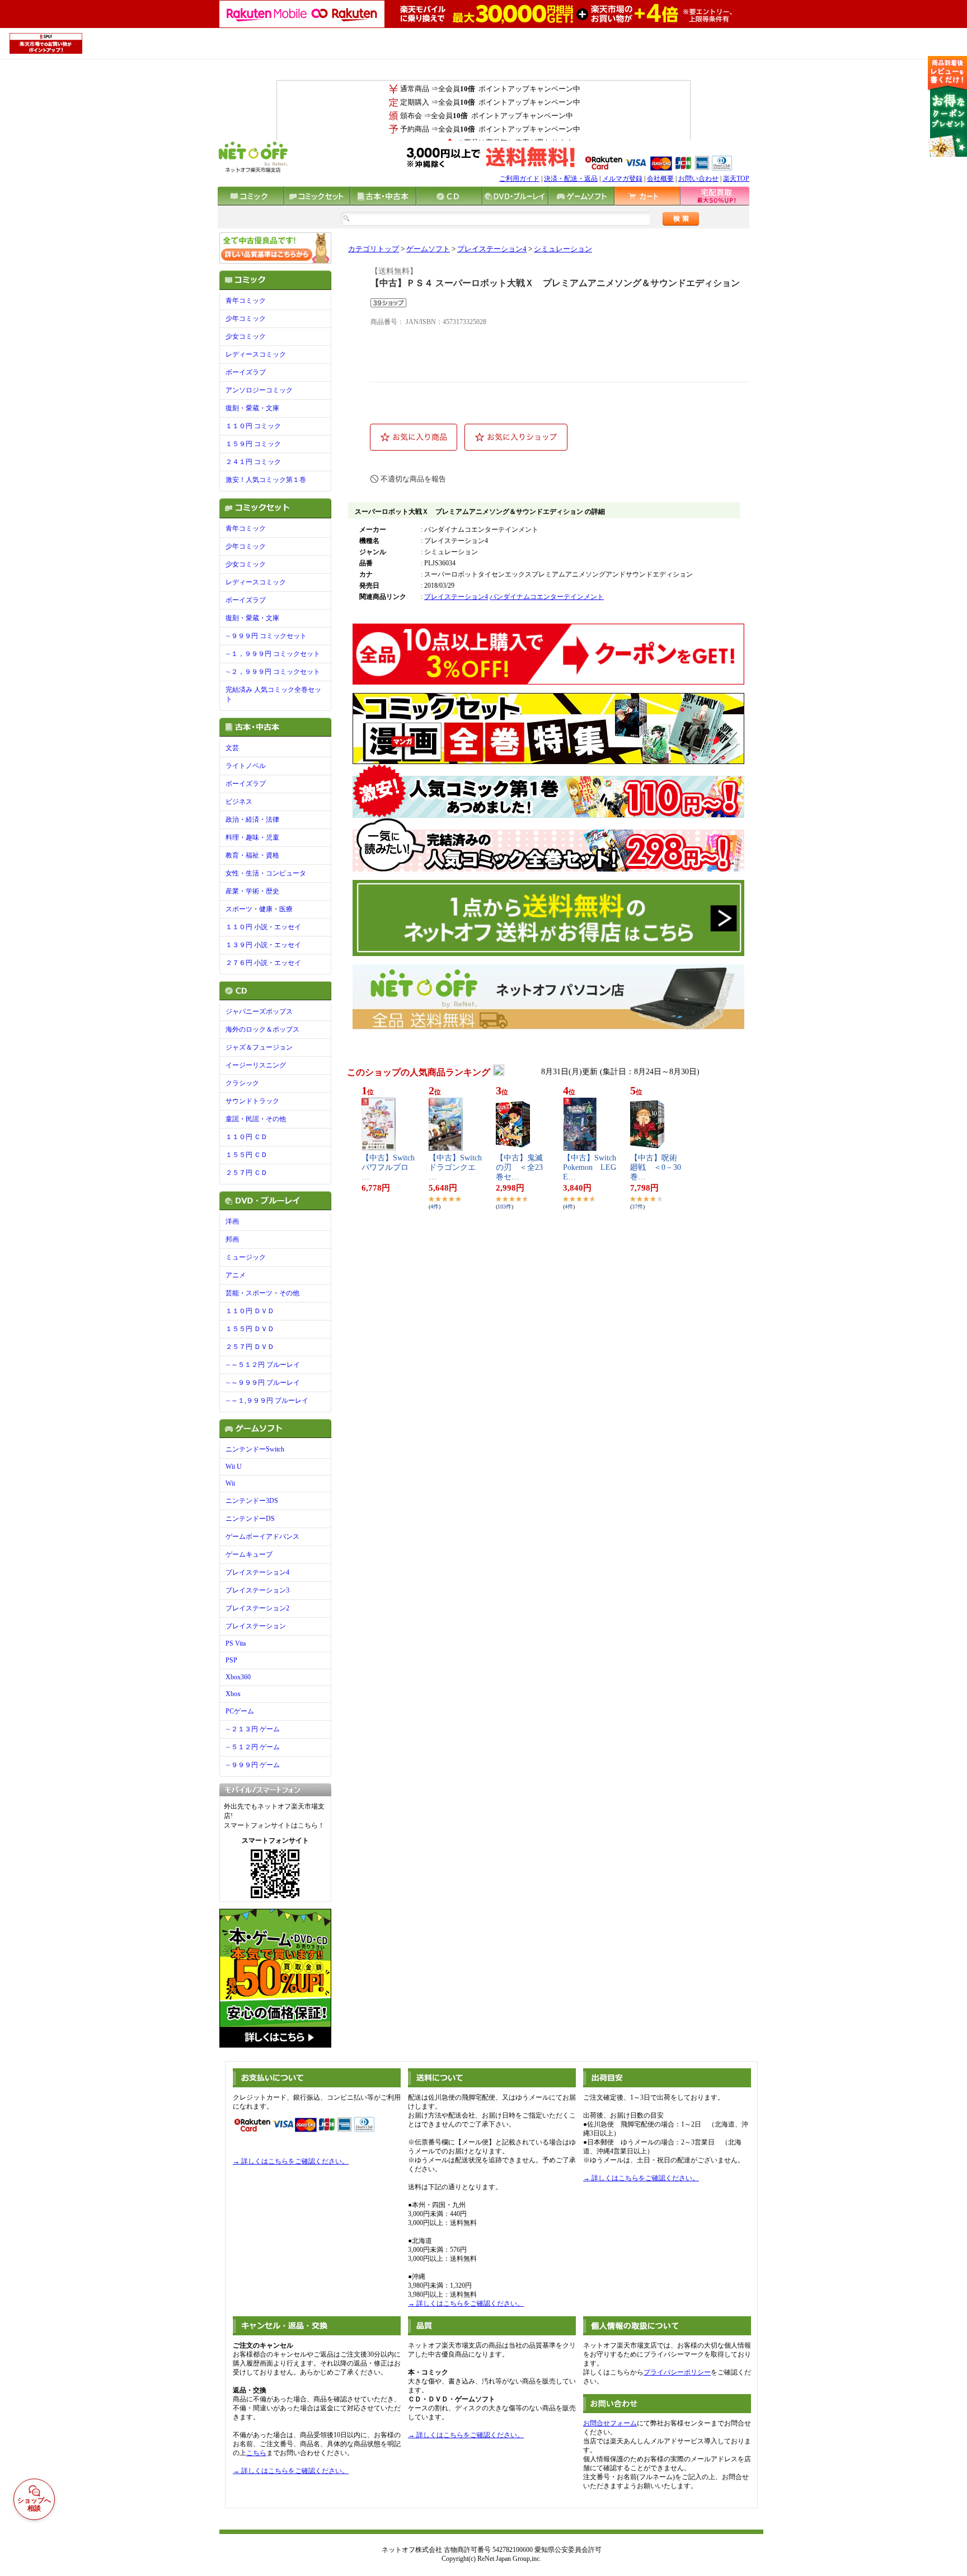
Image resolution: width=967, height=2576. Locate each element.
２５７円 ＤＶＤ (250, 1347)
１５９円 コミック (253, 444)
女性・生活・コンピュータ (266, 873)
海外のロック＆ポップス (262, 1029)
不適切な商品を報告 (413, 479)
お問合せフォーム (610, 2423)
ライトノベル (246, 766)
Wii (230, 1483)
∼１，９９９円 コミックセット (273, 654)
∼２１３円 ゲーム (253, 1729)
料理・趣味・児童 (252, 837)
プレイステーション (256, 1626)
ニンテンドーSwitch (255, 1449)
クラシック (242, 1083)
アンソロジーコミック (259, 390)
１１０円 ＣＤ (247, 1137)
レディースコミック (256, 354)
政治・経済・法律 (252, 819)
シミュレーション (563, 249)
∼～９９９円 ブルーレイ (263, 1383)
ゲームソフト (428, 249)
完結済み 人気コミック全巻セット (273, 694)
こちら (256, 2453)
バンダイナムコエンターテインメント (547, 597)
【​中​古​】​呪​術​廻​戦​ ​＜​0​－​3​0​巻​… (656, 1167)
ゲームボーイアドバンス (262, 1537)
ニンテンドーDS (250, 1519)
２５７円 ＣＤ (247, 1173)
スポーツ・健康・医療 (259, 909)
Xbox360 (238, 1677)
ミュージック (246, 1257)
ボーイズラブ (246, 372)
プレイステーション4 (257, 1572)
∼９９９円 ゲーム (253, 1765)
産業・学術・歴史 (252, 891)
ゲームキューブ (249, 1554)
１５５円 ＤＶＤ (250, 1329)
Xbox (233, 1694)
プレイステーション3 (257, 1590)
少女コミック (246, 336)
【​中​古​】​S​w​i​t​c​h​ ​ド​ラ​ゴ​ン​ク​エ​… (455, 1167)
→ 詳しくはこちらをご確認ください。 (291, 2161)
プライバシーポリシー (677, 2372)
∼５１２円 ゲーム (253, 1747)
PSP (231, 1660)
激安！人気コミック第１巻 (266, 480)
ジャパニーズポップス (259, 1011)
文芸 (232, 748)
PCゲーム (240, 1711)
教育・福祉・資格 (252, 855)
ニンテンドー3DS (252, 1501)
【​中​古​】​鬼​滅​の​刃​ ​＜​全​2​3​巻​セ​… (519, 1167)
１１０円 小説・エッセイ (263, 927)
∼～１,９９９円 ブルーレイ (267, 1401)
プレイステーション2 (257, 1608)
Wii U (234, 1467)
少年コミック (246, 319)
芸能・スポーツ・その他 (262, 1293)
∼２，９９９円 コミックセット (273, 672)
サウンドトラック (252, 1101)
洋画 (232, 1221)
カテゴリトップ (374, 249)
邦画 (232, 1239)
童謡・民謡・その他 (256, 1119)
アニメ (236, 1275)
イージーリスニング (256, 1065)
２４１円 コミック (253, 462)
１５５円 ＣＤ (247, 1155)
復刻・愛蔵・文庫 (252, 408)
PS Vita (236, 1643)
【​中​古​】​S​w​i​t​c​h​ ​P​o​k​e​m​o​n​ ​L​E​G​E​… (590, 1167)
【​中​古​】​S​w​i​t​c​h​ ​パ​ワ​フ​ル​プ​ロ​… (388, 1167)
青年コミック (246, 301)
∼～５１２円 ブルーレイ (263, 1365)
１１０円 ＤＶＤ (250, 1311)
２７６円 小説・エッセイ (263, 963)
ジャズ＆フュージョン (259, 1047)
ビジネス (239, 802)
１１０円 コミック (253, 426)
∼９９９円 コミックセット (266, 636)
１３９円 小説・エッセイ (263, 945)
